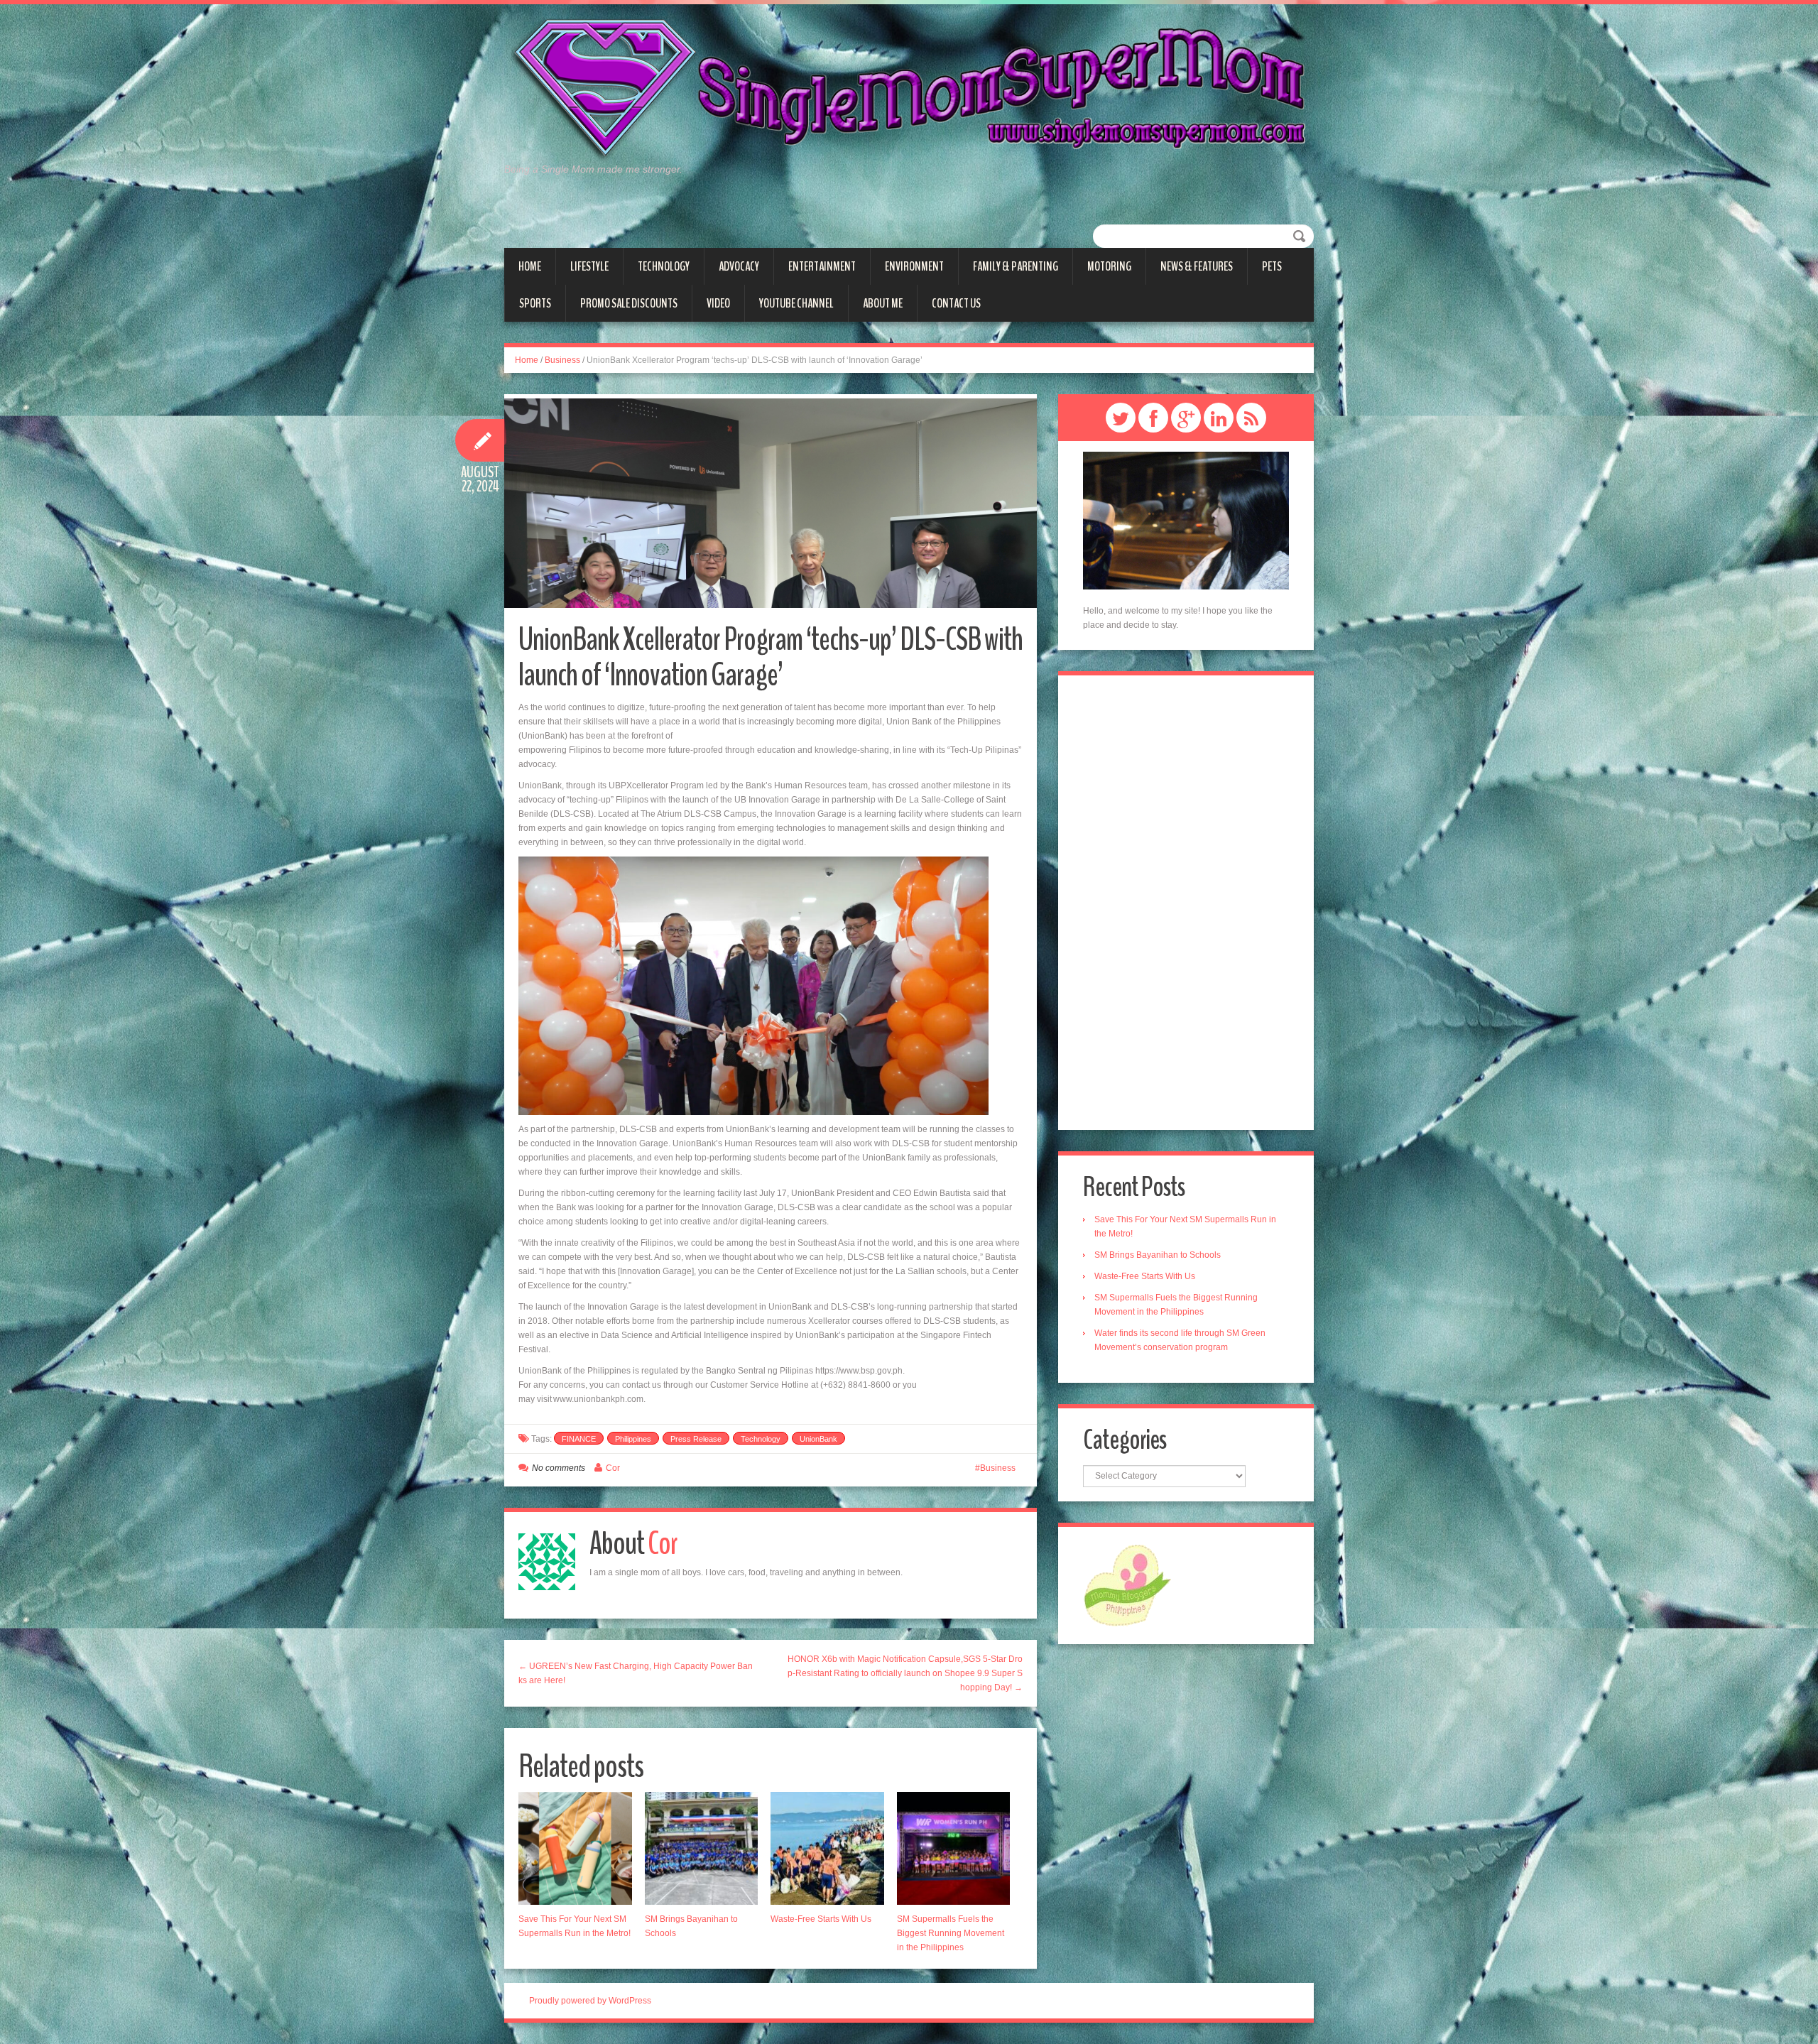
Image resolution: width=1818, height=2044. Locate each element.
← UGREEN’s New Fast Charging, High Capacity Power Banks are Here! (636, 1673)
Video (718, 303)
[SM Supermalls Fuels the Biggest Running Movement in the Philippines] (954, 1849)
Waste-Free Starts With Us (821, 1919)
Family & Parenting (1016, 266)
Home (530, 266)
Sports (535, 303)
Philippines (633, 1439)
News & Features (1197, 266)
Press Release (696, 1439)
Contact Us (956, 303)
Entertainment (822, 266)
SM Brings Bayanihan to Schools (1158, 1255)
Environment (914, 266)
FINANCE (579, 1439)
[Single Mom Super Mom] (909, 89)
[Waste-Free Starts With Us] (827, 1849)
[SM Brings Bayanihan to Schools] (702, 1849)
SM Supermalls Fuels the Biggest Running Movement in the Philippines (951, 1933)
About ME (883, 303)
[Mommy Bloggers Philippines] (1127, 1584)
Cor (613, 1468)
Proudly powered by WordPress (590, 2001)
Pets (1272, 266)
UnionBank (818, 1439)
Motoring (1109, 266)
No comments (559, 1468)
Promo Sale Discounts (629, 303)
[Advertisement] (1186, 903)
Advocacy (739, 266)
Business (562, 360)
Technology (664, 266)
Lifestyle (589, 266)
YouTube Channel (796, 303)
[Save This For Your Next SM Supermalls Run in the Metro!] (575, 1849)
